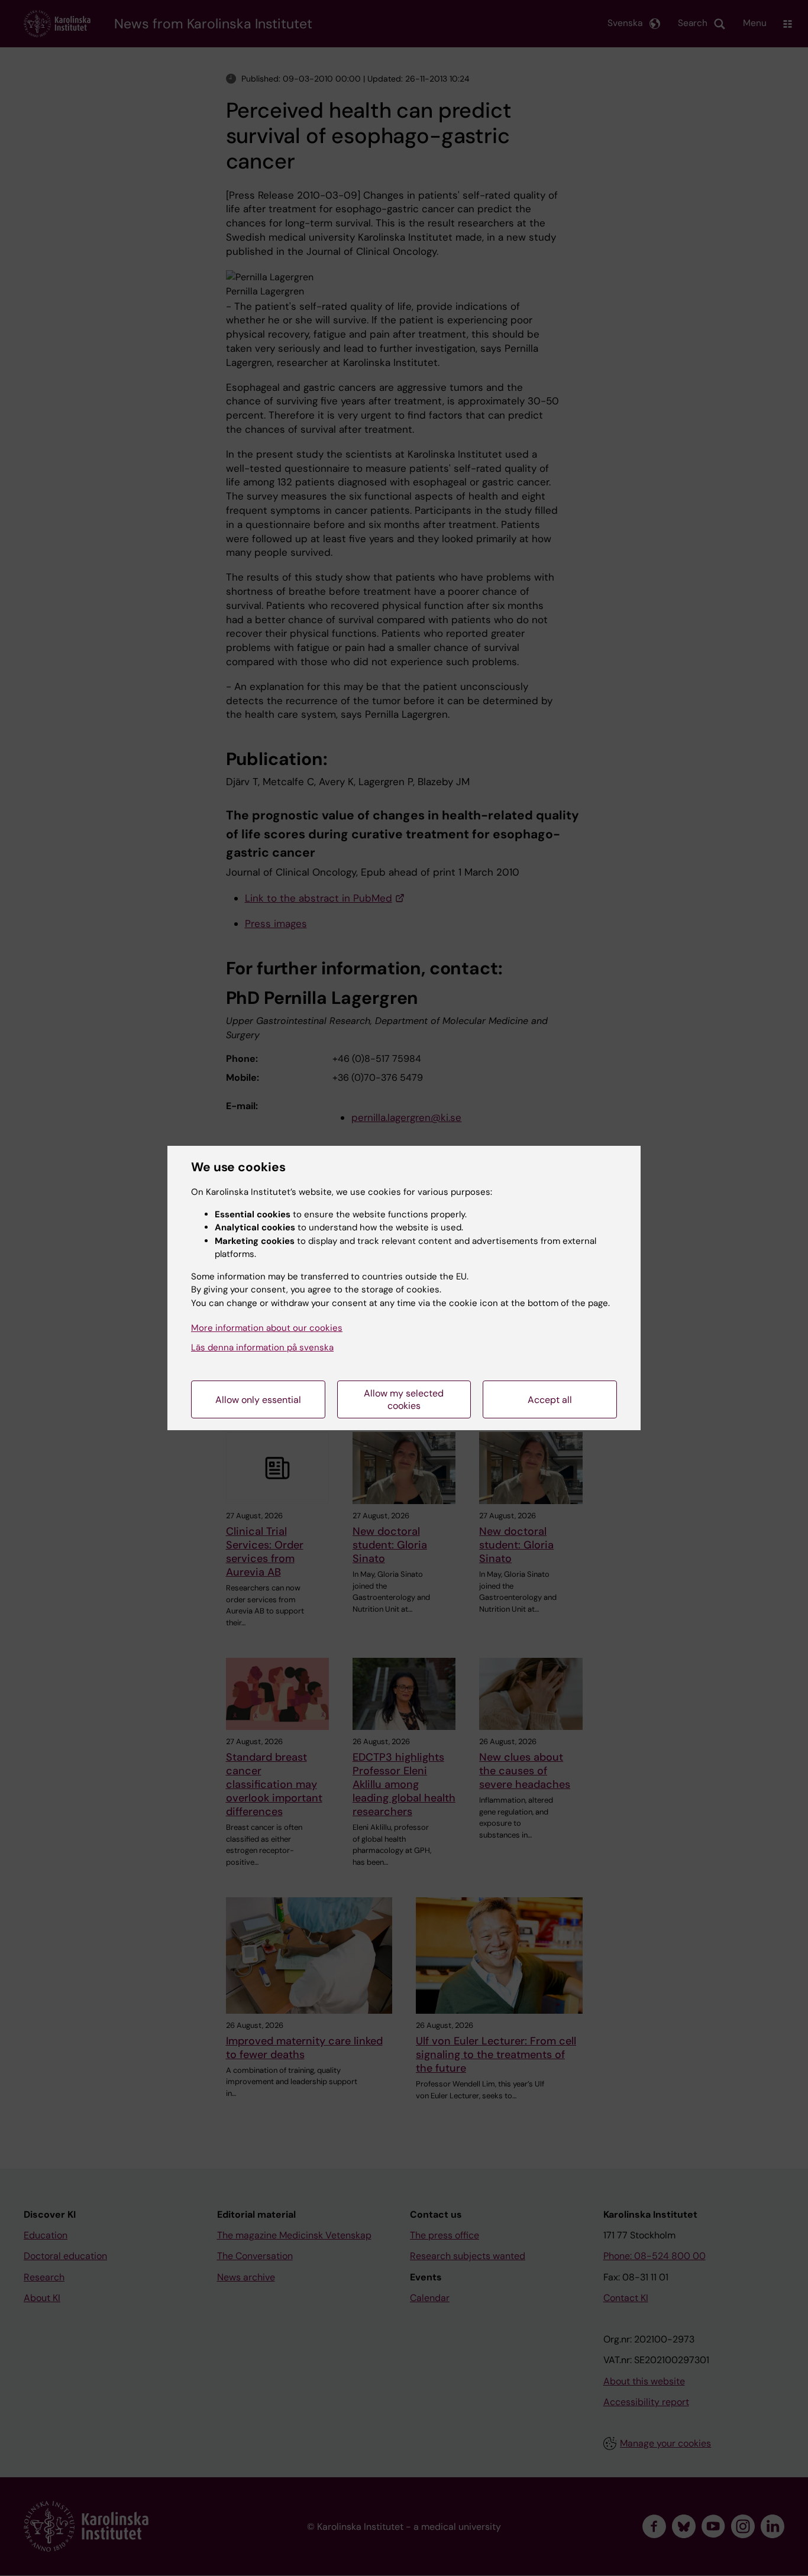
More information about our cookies (267, 1328)
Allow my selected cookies (404, 1399)
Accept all (550, 1400)
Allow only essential (258, 1400)
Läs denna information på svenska (262, 1347)
